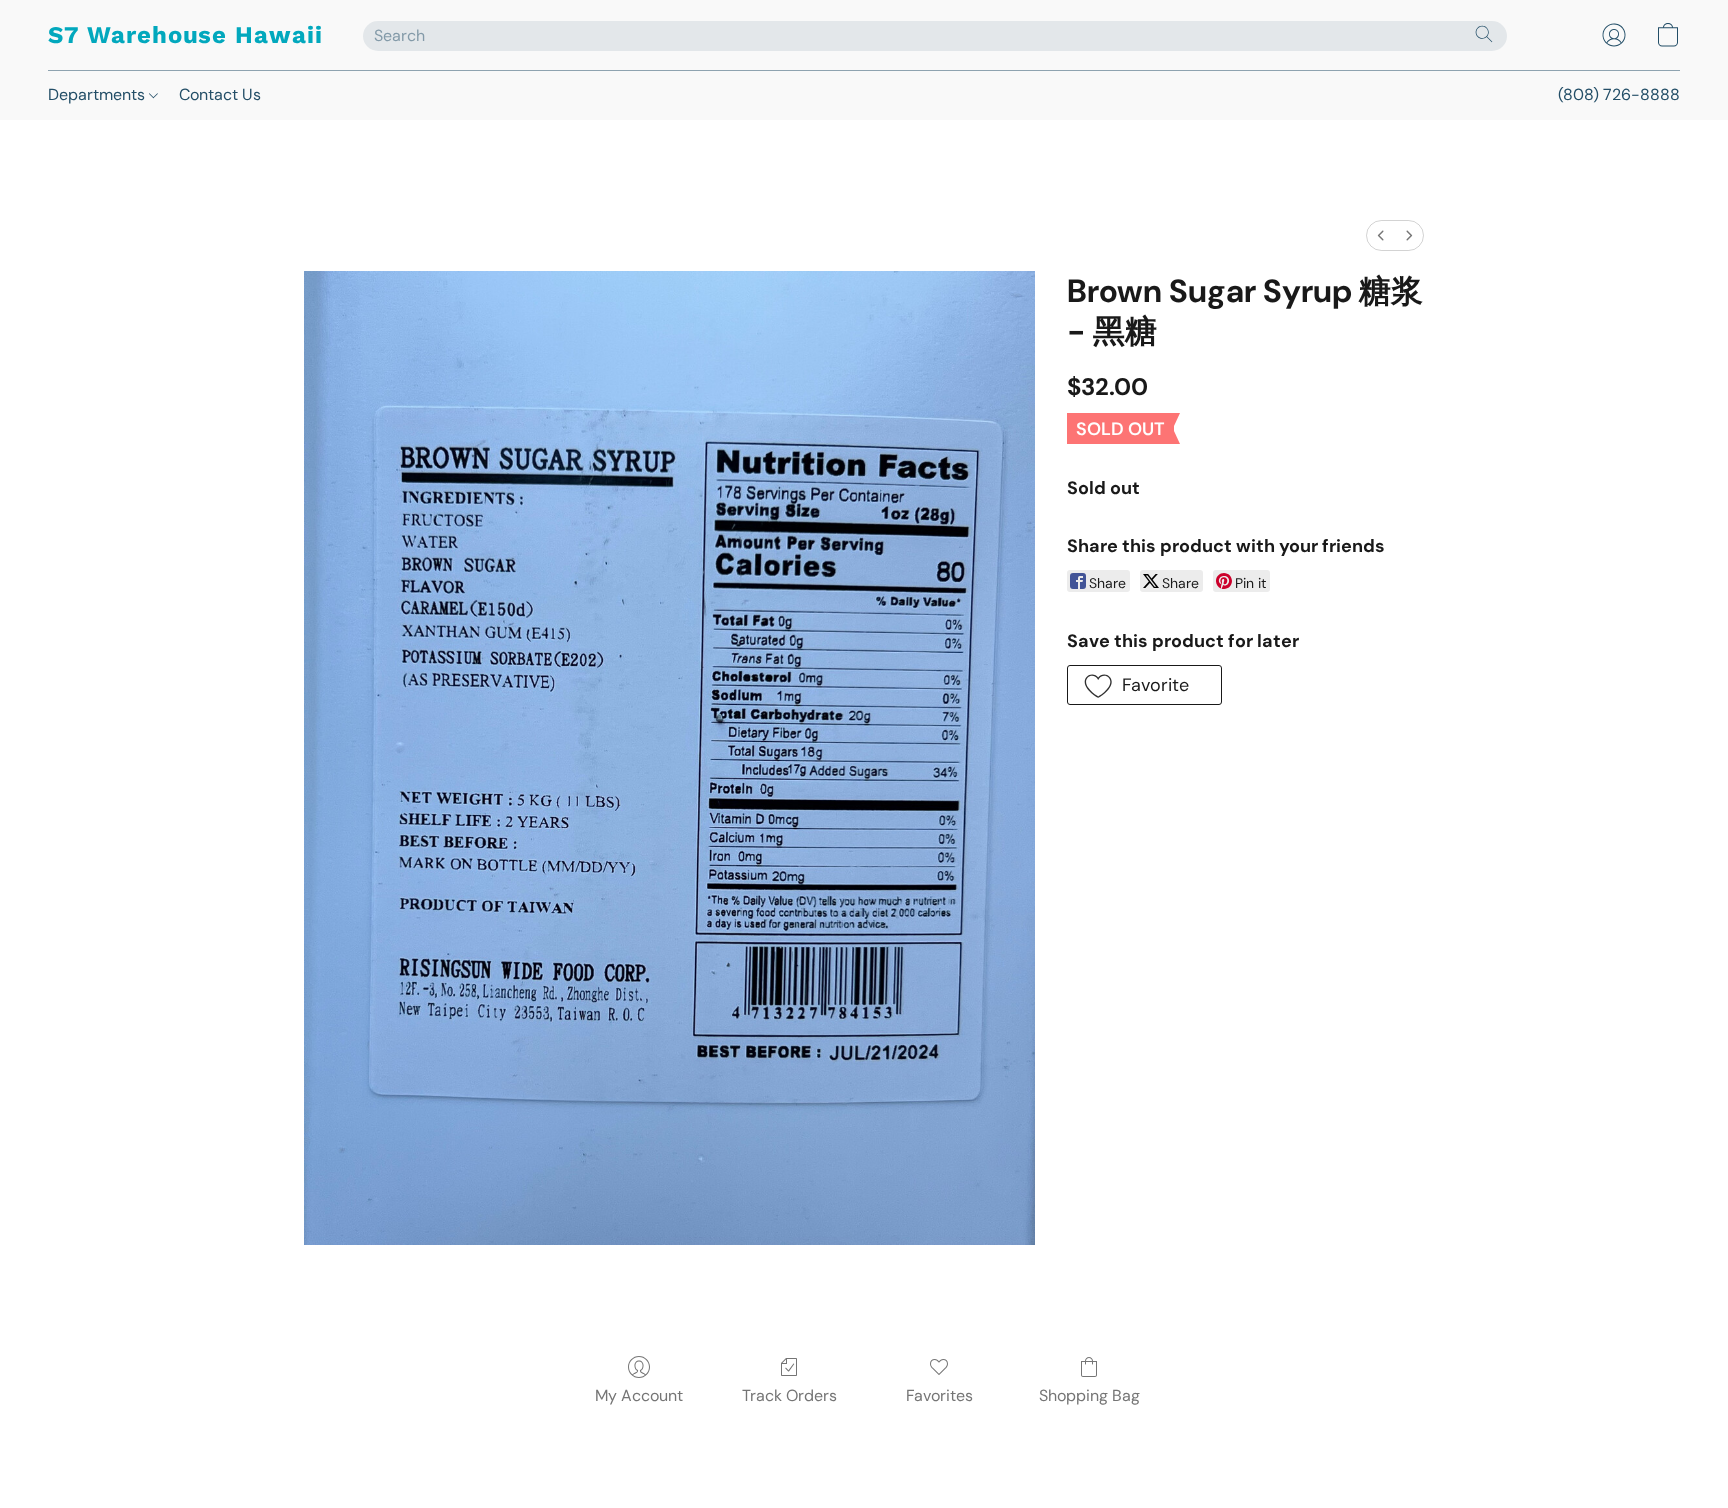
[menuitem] (1381, 235)
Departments (98, 94)
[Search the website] (1484, 34)
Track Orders (789, 1395)
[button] (185, 35)
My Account (639, 1395)
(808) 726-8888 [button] (1619, 94)
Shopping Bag (1089, 1395)
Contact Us (220, 94)
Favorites (939, 1395)
